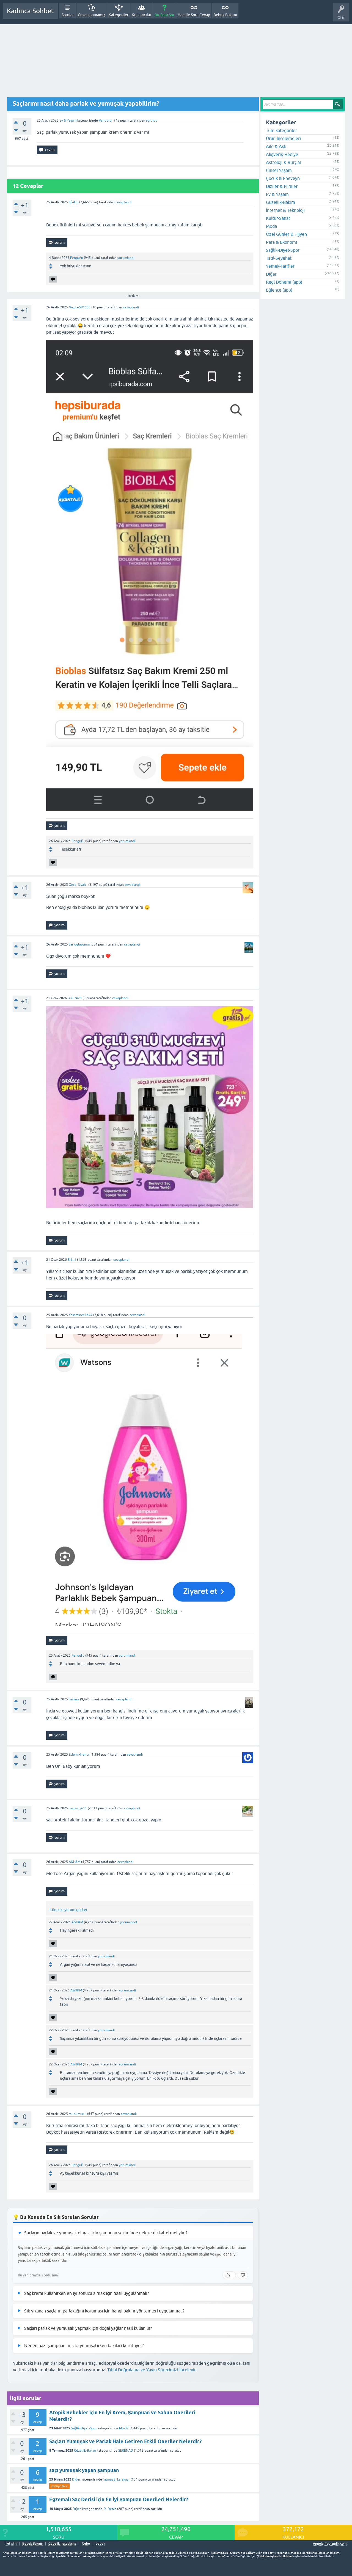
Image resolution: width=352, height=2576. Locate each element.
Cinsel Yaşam (279, 170)
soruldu (152, 120)
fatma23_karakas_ (116, 2479)
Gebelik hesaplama (62, 2544)
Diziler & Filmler (282, 186)
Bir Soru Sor (164, 15)
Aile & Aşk (276, 146)
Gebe (86, 2544)
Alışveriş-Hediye (282, 154)
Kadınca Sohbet (30, 11)
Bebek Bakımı (225, 15)
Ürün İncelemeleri (283, 138)
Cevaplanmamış (92, 15)
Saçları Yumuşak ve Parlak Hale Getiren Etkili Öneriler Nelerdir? (125, 2441)
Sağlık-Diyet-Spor (84, 2428)
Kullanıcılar (141, 15)
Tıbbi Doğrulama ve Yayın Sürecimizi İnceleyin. (152, 2370)
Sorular (68, 15)
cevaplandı (123, 202)
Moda (271, 226)
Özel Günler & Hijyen (286, 234)
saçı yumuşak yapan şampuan (84, 2470)
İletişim (11, 2544)
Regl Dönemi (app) (284, 282)
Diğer (76, 2479)
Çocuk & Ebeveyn (283, 178)
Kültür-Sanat (278, 218)
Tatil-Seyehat (279, 258)
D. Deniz (110, 2509)
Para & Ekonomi (281, 242)
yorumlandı (126, 258)
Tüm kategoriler (281, 130)
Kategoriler (119, 15)
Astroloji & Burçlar (284, 162)
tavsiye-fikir (59, 2486)
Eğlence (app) (279, 290)
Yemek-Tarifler (280, 266)
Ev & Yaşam (68, 120)
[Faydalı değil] (243, 2275)
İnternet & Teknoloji (285, 210)
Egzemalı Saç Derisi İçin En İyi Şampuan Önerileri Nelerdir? (119, 2499)
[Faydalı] (229, 2275)
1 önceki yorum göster (68, 1910)
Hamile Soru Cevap (194, 15)
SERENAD (126, 2451)
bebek (100, 2544)
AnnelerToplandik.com (330, 2544)
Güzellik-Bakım (85, 2451)
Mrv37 (124, 2428)
